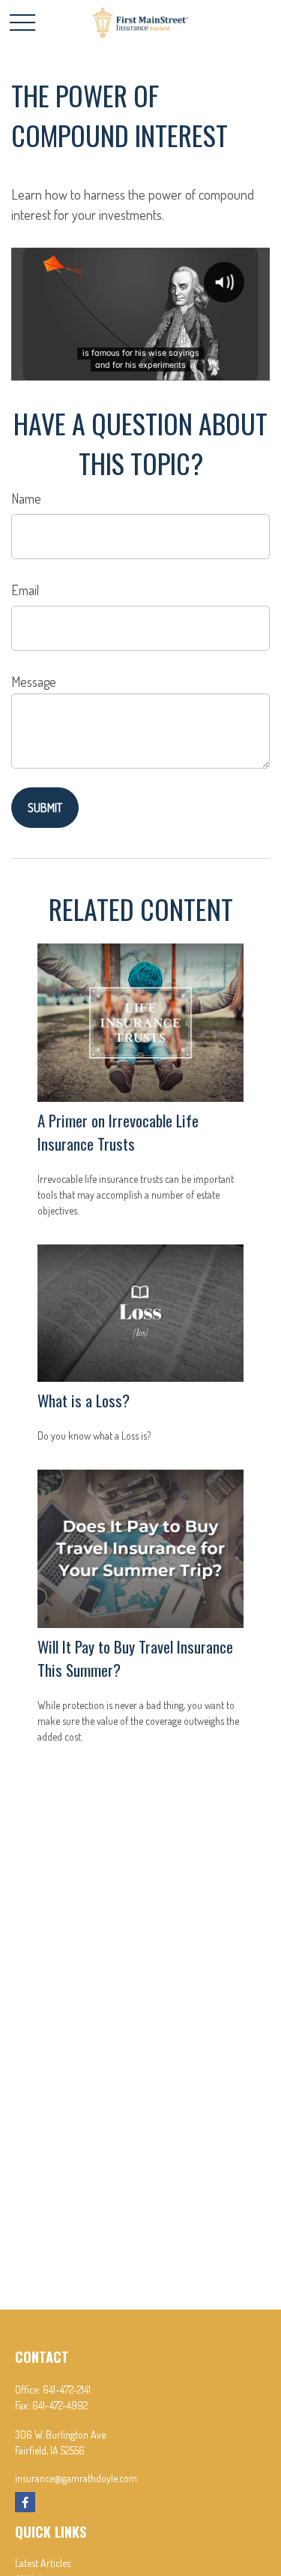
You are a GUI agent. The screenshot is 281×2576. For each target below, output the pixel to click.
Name (26, 498)
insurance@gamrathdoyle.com (76, 2478)
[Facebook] (25, 2502)
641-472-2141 (67, 2389)
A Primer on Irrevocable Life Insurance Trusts (118, 1132)
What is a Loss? (84, 1400)
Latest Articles (43, 2563)
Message (34, 682)
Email (25, 590)
